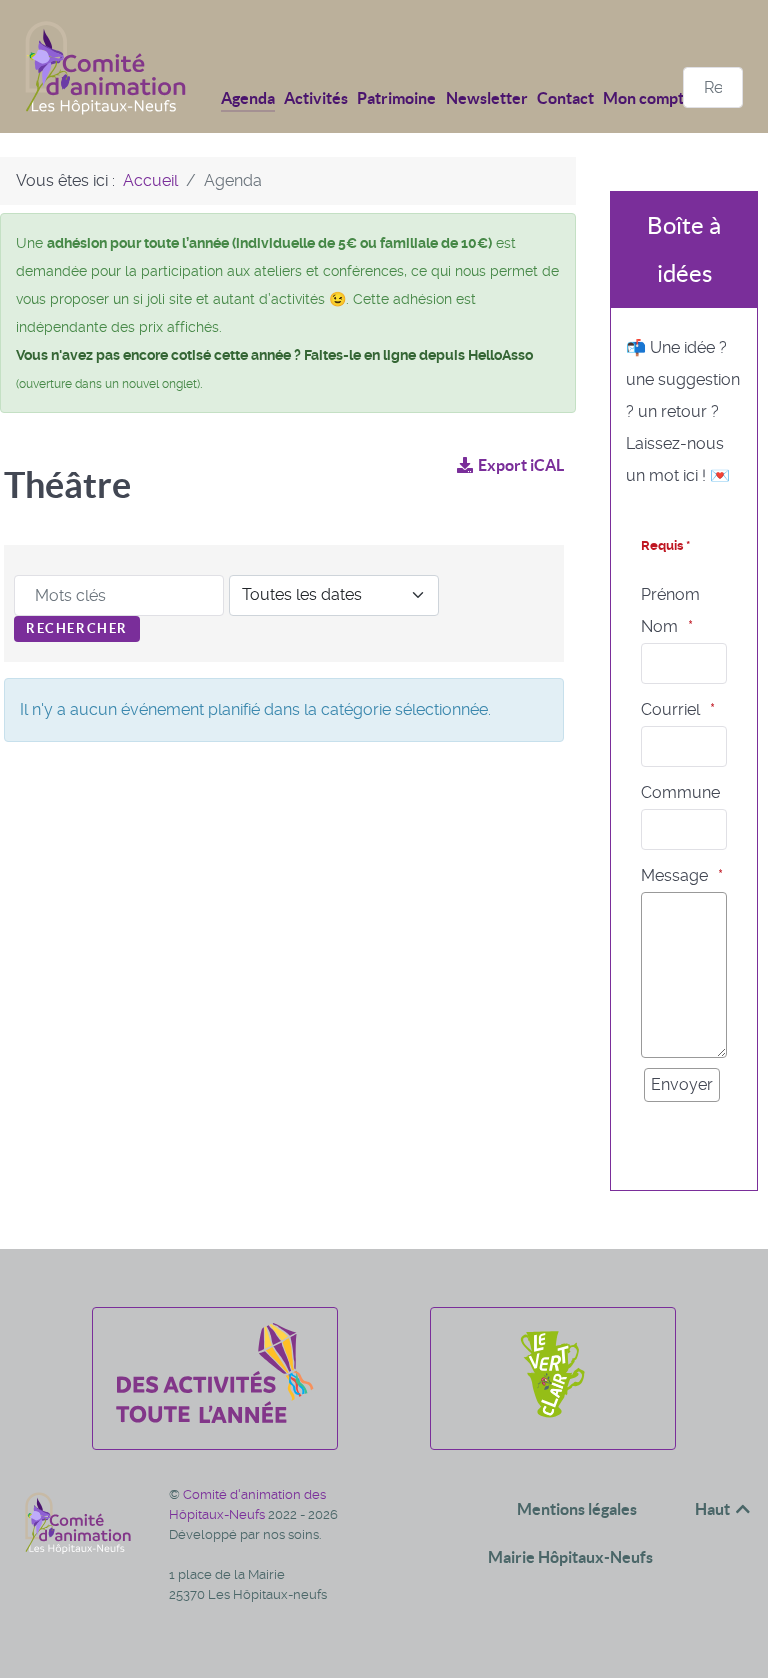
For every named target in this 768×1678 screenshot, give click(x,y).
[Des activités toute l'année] (215, 1417)
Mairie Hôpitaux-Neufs (570, 1557)
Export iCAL (521, 465)
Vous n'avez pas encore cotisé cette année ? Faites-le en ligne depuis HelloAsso (274, 355)
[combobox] (713, 87)
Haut (714, 1509)
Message (674, 875)
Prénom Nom (670, 610)
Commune (680, 792)
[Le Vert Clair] (552, 1417)
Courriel (670, 709)
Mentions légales (577, 1509)
